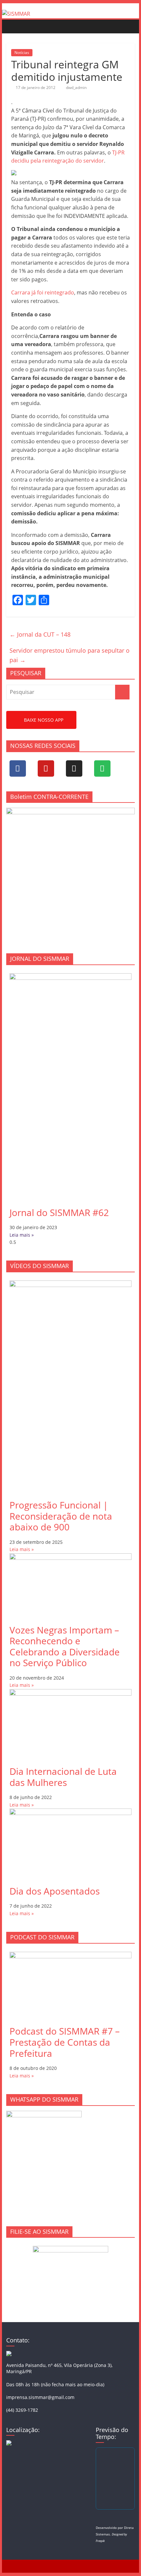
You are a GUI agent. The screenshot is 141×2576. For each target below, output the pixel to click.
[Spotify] (102, 768)
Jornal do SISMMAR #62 (59, 1212)
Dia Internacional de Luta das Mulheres (63, 1777)
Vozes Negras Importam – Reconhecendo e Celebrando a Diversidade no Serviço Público (65, 1646)
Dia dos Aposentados (55, 1891)
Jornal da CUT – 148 (40, 634)
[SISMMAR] (16, 14)
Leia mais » (22, 1235)
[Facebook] (18, 768)
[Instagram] (74, 768)
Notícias (22, 53)
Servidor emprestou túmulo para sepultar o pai (70, 655)
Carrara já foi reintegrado (43, 292)
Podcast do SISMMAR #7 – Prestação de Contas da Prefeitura (65, 2042)
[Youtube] (46, 768)
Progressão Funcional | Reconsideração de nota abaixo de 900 (61, 1516)
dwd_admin (76, 88)
